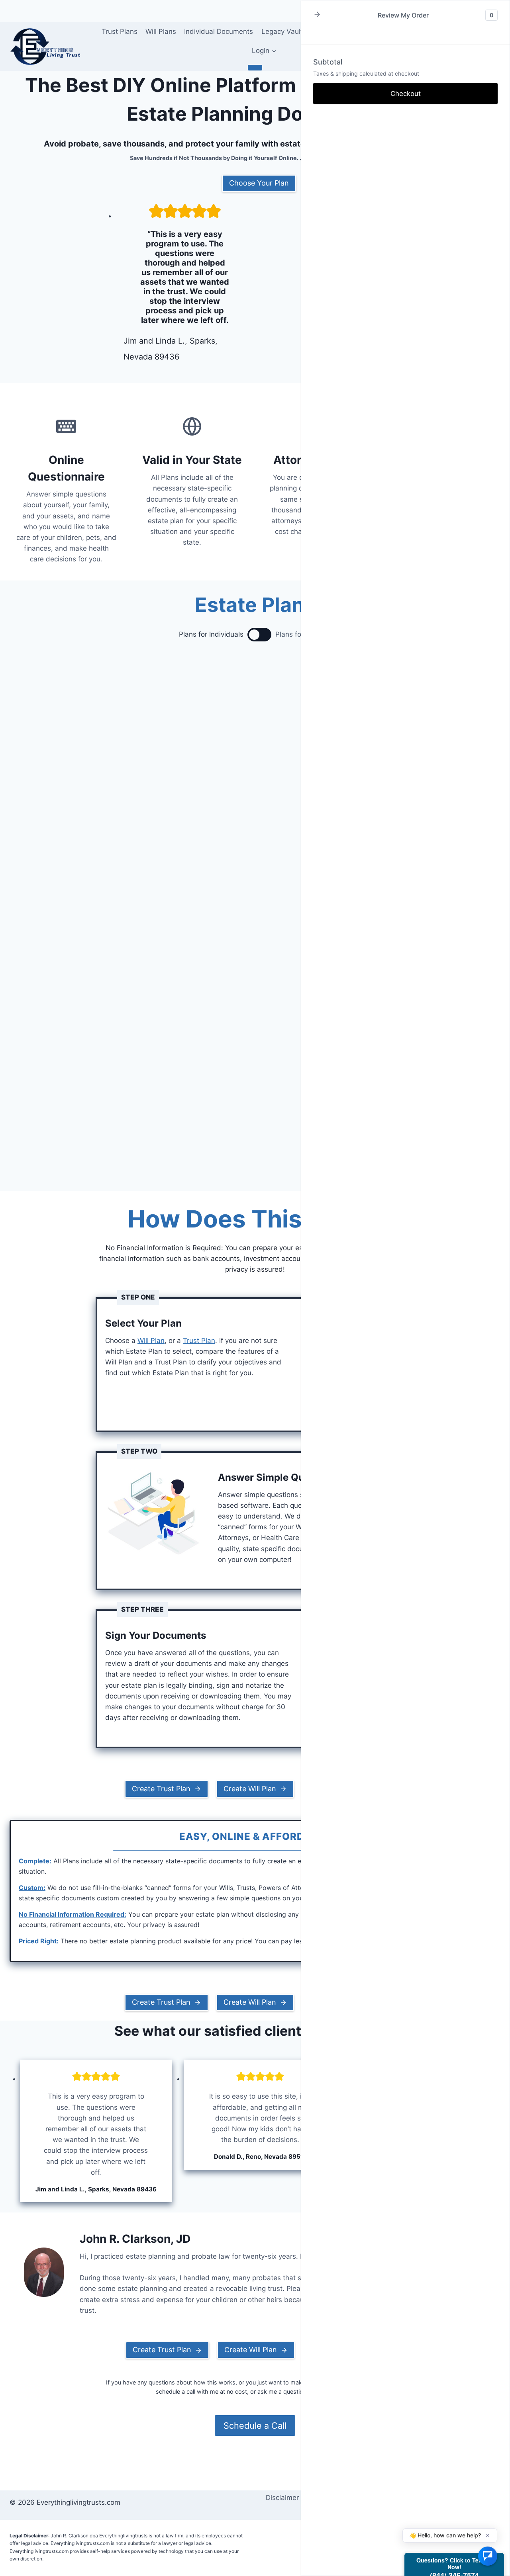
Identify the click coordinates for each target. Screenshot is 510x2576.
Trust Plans (120, 31)
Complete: (35, 1861)
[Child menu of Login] (255, 68)
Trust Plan (199, 1341)
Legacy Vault (282, 31)
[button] (317, 15)
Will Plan (151, 1341)
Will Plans (161, 31)
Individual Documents (219, 31)
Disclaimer (282, 2498)
